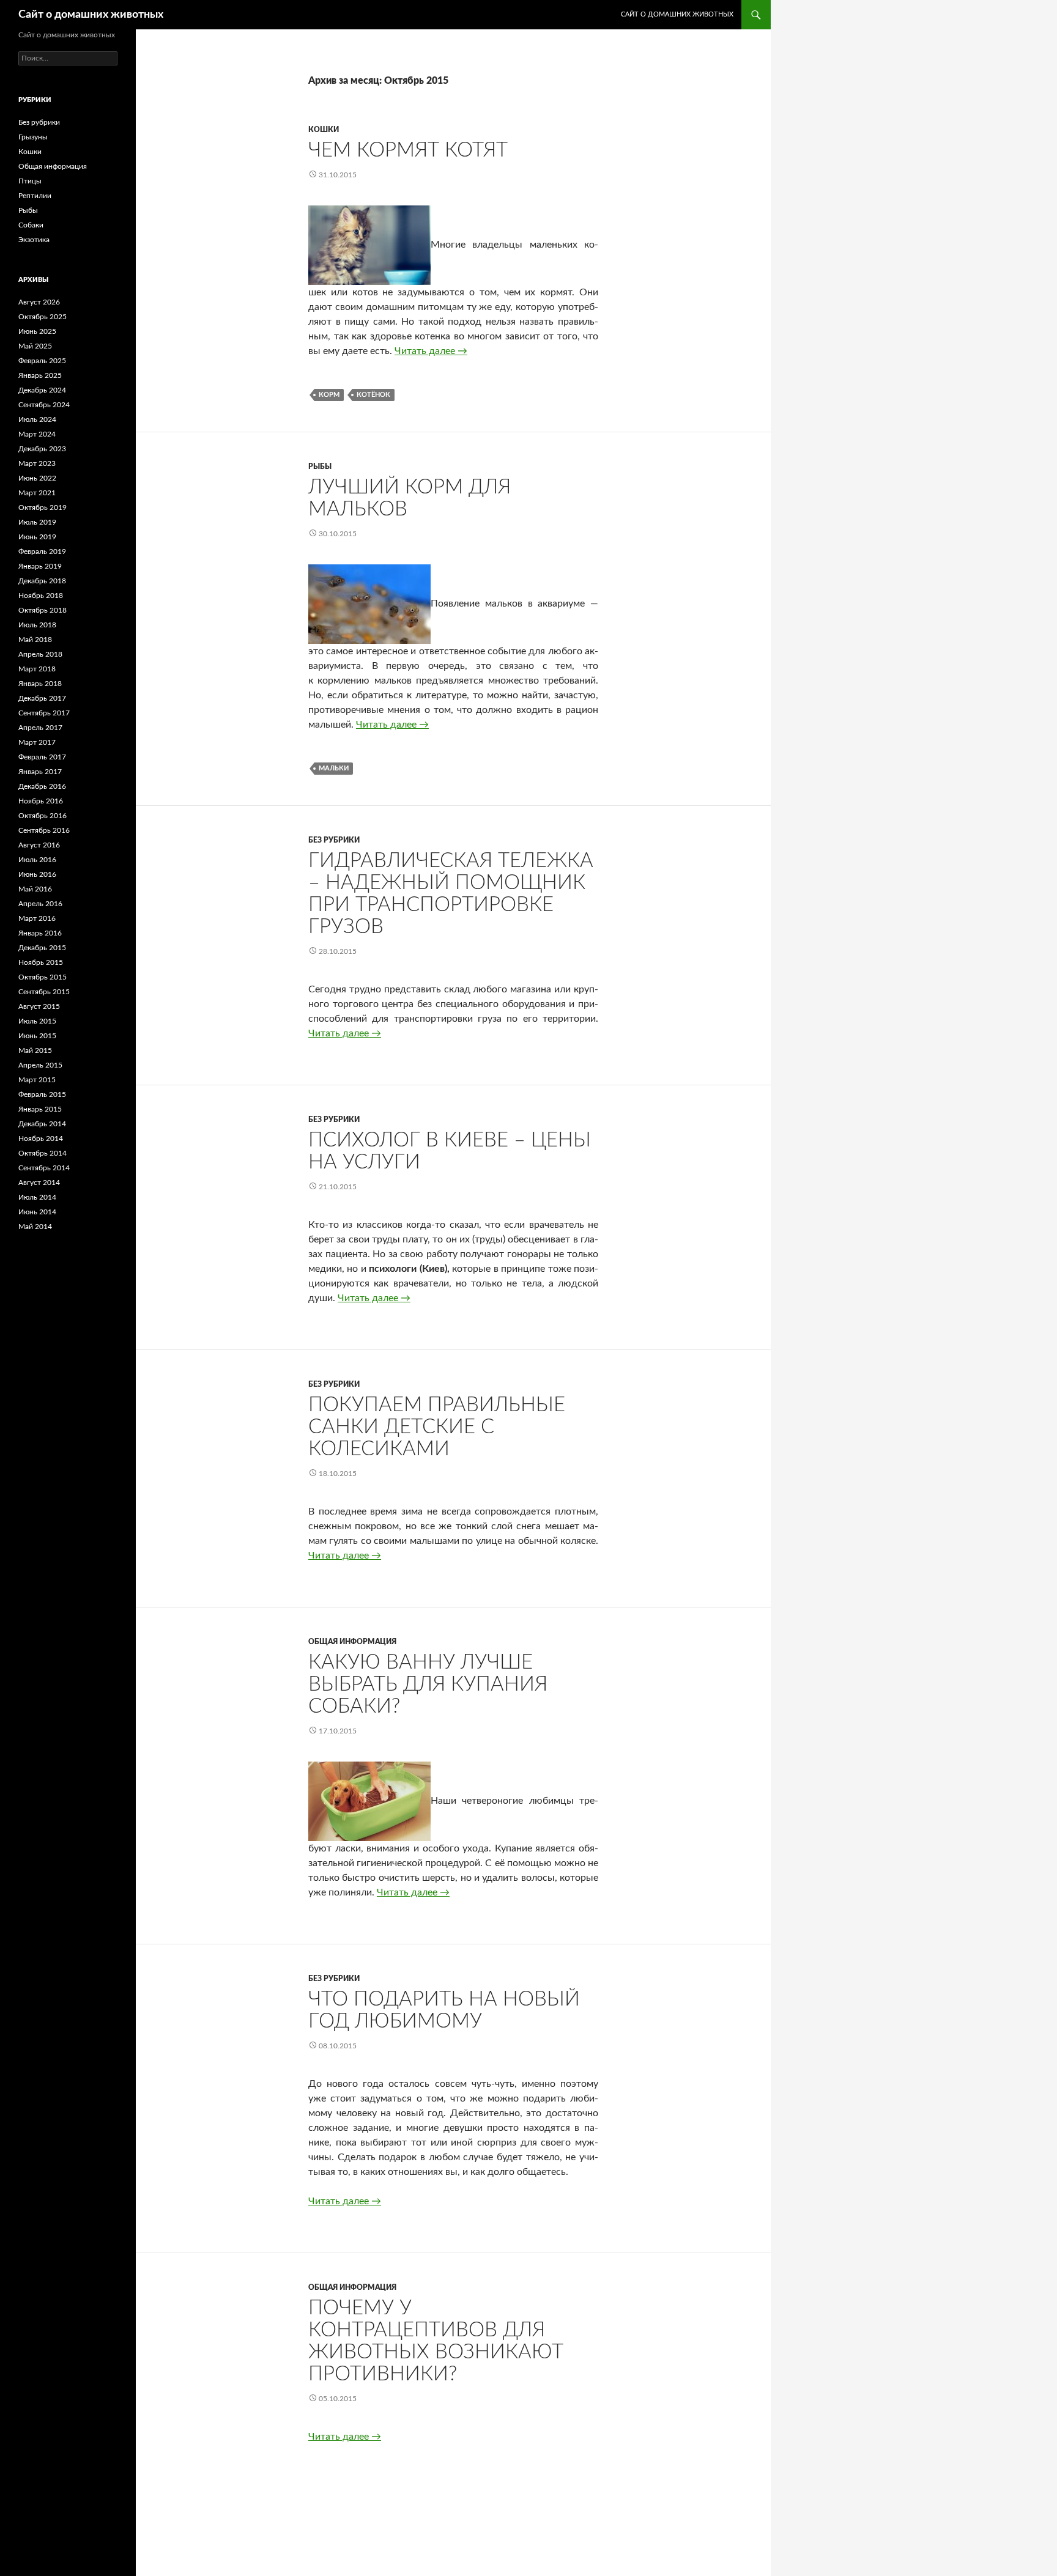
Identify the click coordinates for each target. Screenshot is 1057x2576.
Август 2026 (39, 302)
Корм (329, 395)
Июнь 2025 (37, 331)
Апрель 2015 (40, 1065)
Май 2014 (35, 1227)
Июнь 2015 (37, 1036)
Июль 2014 (37, 1197)
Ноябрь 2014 (41, 1139)
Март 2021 (37, 493)
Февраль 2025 (42, 361)
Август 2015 (39, 1006)
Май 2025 (35, 346)
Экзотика (34, 240)
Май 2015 (35, 1050)
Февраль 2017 (42, 757)
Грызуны (33, 137)
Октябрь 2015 (43, 977)
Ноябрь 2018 (41, 596)
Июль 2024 (37, 419)
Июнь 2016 (37, 874)
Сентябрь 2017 (44, 713)
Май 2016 (35, 889)
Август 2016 (39, 845)
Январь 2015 (40, 1109)
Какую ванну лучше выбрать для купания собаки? (428, 1684)
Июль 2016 (37, 860)
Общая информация (352, 1642)
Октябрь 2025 (43, 317)
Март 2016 (37, 918)
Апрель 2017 (40, 728)
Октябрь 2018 (43, 610)
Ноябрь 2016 (41, 801)
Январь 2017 (40, 772)
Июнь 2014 (37, 1212)
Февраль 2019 (42, 552)
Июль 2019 (37, 522)
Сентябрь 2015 (44, 992)
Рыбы (320, 467)
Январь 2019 (40, 566)
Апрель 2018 (40, 654)
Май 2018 (35, 640)
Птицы (30, 181)
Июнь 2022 (37, 478)
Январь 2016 (40, 933)
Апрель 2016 (40, 904)
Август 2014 (39, 1183)
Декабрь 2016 (42, 786)
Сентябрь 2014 (44, 1168)
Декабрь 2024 (42, 390)
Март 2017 (37, 742)
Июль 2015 (37, 1021)
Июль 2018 (37, 625)
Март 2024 (37, 434)
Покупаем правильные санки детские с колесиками (437, 1427)
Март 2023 (37, 463)
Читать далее (431, 351)
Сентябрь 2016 (44, 830)
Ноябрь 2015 (41, 962)
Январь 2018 (40, 684)
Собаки (31, 225)
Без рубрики (334, 840)
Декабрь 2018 (42, 581)
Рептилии (35, 196)
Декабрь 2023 (42, 449)
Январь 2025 (40, 375)
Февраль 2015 (42, 1094)
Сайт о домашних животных (91, 15)
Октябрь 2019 (43, 507)
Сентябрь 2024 (44, 405)
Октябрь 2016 (43, 816)
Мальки (334, 768)
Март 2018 (37, 669)
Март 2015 (37, 1080)
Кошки (324, 130)
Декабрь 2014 (42, 1124)
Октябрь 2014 (43, 1153)
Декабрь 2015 (42, 948)
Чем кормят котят (408, 150)
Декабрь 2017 (42, 698)
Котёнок (373, 395)
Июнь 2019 (37, 537)
